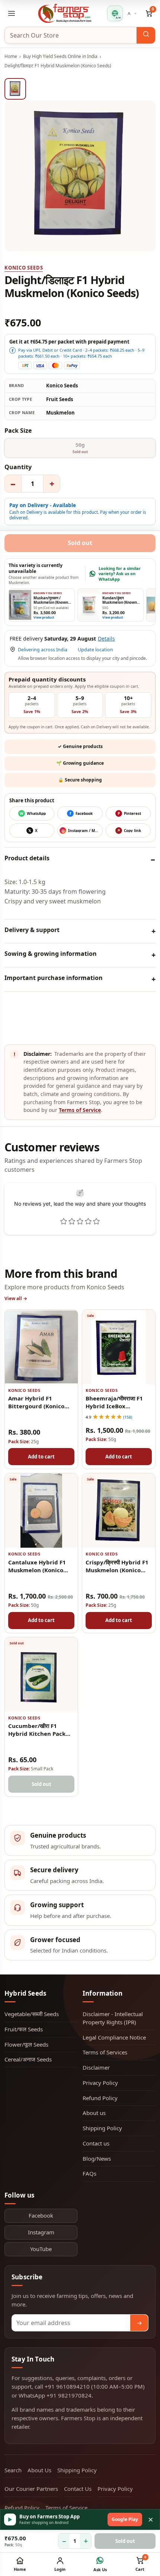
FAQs (89, 2173)
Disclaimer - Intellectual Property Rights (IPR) (113, 2018)
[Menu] (12, 13)
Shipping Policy (102, 2128)
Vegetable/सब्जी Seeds (32, 2014)
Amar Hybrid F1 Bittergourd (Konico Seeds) (36, 1406)
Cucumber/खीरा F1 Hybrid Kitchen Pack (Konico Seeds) (37, 1734)
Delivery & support (32, 930)
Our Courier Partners (31, 2489)
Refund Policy (100, 2098)
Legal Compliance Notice (114, 2037)
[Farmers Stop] (65, 13)
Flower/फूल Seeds (26, 2044)
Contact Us (78, 2489)
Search (13, 2470)
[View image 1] (15, 89)
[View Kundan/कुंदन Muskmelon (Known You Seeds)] (89, 605)
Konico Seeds (24, 268)
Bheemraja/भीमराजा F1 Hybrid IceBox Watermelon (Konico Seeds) (114, 1410)
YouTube (41, 2249)
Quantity (18, 467)
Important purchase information (54, 978)
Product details (27, 858)
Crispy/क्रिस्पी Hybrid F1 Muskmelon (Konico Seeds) (117, 1570)
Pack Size (18, 431)
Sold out (125, 2541)
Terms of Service (80, 1110)
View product (44, 618)
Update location (95, 650)
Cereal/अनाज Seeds (28, 2059)
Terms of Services (105, 2052)
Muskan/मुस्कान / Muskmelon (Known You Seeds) (51, 603)
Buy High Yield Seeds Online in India (60, 56)
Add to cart (41, 1457)
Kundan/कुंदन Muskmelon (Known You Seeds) (120, 603)
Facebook (41, 2215)
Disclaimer (96, 2067)
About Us (39, 2470)
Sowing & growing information (51, 954)
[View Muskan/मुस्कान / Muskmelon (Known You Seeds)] (20, 605)
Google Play (125, 2519)
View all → (16, 1298)
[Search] (146, 35)
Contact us (96, 2143)
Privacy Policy (100, 2083)
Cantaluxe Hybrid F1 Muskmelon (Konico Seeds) (37, 1570)
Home (11, 56)
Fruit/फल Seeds (24, 2029)
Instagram (41, 2232)
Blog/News (97, 2159)
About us (94, 2113)
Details (106, 639)
